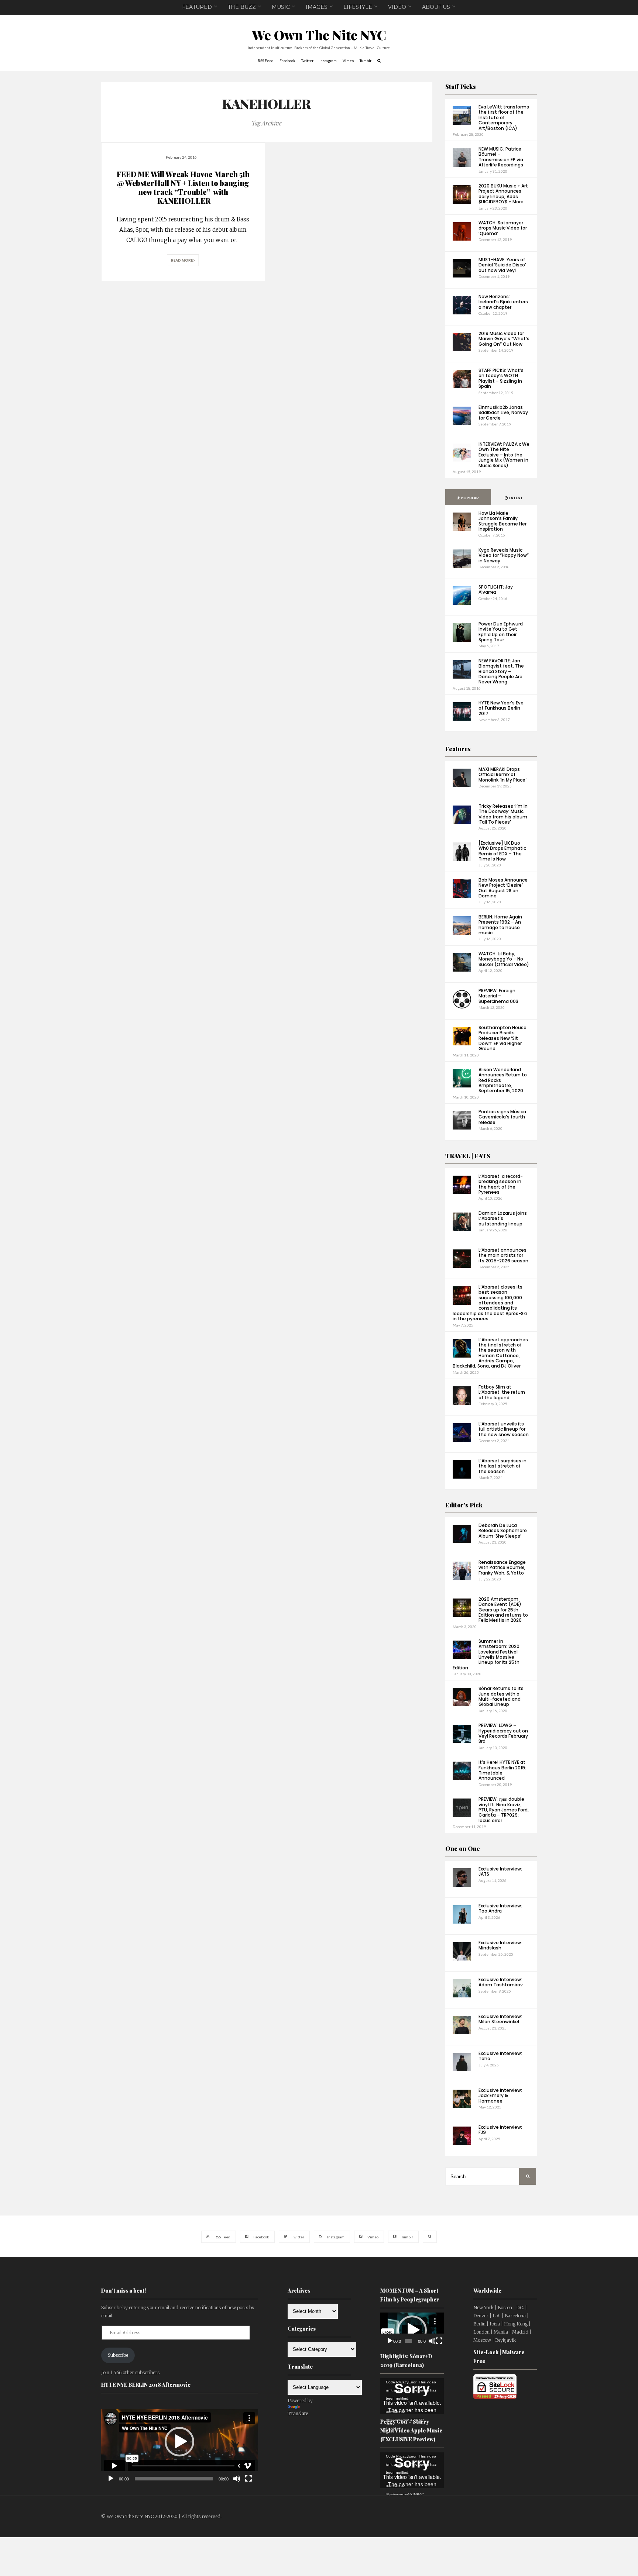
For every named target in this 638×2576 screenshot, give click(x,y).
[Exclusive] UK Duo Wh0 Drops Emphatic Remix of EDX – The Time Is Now (502, 851)
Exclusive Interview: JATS (500, 1871)
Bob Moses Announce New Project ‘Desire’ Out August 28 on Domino (503, 888)
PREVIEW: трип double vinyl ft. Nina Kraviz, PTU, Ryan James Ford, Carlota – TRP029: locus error (504, 1810)
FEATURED (197, 7)
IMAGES (317, 7)
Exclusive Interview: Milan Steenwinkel (500, 2019)
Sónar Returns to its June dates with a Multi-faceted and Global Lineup (501, 1696)
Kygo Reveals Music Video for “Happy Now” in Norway (504, 555)
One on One (463, 1849)
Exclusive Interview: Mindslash (500, 1945)
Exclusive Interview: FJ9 (500, 2130)
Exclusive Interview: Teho (500, 2056)
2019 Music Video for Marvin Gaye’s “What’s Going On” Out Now (504, 339)
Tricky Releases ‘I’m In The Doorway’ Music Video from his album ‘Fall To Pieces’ (503, 814)
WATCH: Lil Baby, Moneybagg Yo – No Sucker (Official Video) (504, 959)
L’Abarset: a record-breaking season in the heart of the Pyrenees (501, 1184)
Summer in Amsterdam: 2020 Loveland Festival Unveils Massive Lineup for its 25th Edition (486, 1654)
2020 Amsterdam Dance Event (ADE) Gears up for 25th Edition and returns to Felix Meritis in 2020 (503, 1610)
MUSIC (281, 7)
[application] (180, 2442)
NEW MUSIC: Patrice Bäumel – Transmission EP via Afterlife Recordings (501, 157)
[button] (179, 2442)
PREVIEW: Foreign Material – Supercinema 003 (498, 996)
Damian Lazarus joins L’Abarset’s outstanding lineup (503, 1218)
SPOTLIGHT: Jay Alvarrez (496, 589)
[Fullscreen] (248, 2479)
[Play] (111, 2479)
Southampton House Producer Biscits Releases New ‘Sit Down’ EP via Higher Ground (502, 1038)
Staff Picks (461, 87)
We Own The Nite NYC (319, 35)
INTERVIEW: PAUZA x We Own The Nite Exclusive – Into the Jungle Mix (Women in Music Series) (504, 455)
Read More (182, 260)
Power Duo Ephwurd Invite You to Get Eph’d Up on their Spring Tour (501, 632)
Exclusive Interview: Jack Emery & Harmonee (500, 2096)
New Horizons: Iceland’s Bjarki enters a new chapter (503, 302)
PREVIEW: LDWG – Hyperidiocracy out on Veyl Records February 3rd (503, 1733)
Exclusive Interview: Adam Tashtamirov (501, 1982)
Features (458, 749)
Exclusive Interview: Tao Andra (500, 1908)
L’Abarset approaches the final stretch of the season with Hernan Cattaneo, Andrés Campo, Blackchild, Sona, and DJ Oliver (490, 1353)
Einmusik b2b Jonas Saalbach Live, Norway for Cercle (503, 413)
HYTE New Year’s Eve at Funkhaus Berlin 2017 (501, 708)
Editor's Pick (464, 1505)
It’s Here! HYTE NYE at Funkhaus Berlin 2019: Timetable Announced (502, 1770)
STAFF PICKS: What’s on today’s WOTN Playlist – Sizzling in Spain (501, 378)
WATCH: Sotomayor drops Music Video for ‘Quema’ (503, 228)
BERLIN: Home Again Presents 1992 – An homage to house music (500, 925)
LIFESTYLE (358, 7)
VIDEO (397, 7)
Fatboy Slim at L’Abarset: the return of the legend (502, 1392)
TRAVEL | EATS (468, 1156)
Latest (515, 498)
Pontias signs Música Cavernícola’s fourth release (502, 1117)
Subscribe (118, 2355)
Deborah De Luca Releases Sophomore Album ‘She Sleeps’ (503, 1531)
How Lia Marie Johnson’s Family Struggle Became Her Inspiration (502, 521)
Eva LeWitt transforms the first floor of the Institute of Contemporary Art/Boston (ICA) (504, 118)
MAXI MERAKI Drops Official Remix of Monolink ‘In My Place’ (502, 775)
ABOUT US (436, 7)
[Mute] (237, 2479)
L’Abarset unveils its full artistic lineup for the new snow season (504, 1429)
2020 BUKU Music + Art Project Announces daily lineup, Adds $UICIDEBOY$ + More (503, 194)
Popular (469, 498)
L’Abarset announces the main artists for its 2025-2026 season (503, 1255)
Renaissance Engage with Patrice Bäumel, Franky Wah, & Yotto (502, 1568)
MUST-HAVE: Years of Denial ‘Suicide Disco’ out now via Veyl (502, 265)
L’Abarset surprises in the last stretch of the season (502, 1466)
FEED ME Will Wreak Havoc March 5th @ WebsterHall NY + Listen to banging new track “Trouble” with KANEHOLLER (183, 187)
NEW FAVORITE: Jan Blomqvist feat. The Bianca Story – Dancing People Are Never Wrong (501, 671)
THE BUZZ (242, 7)
